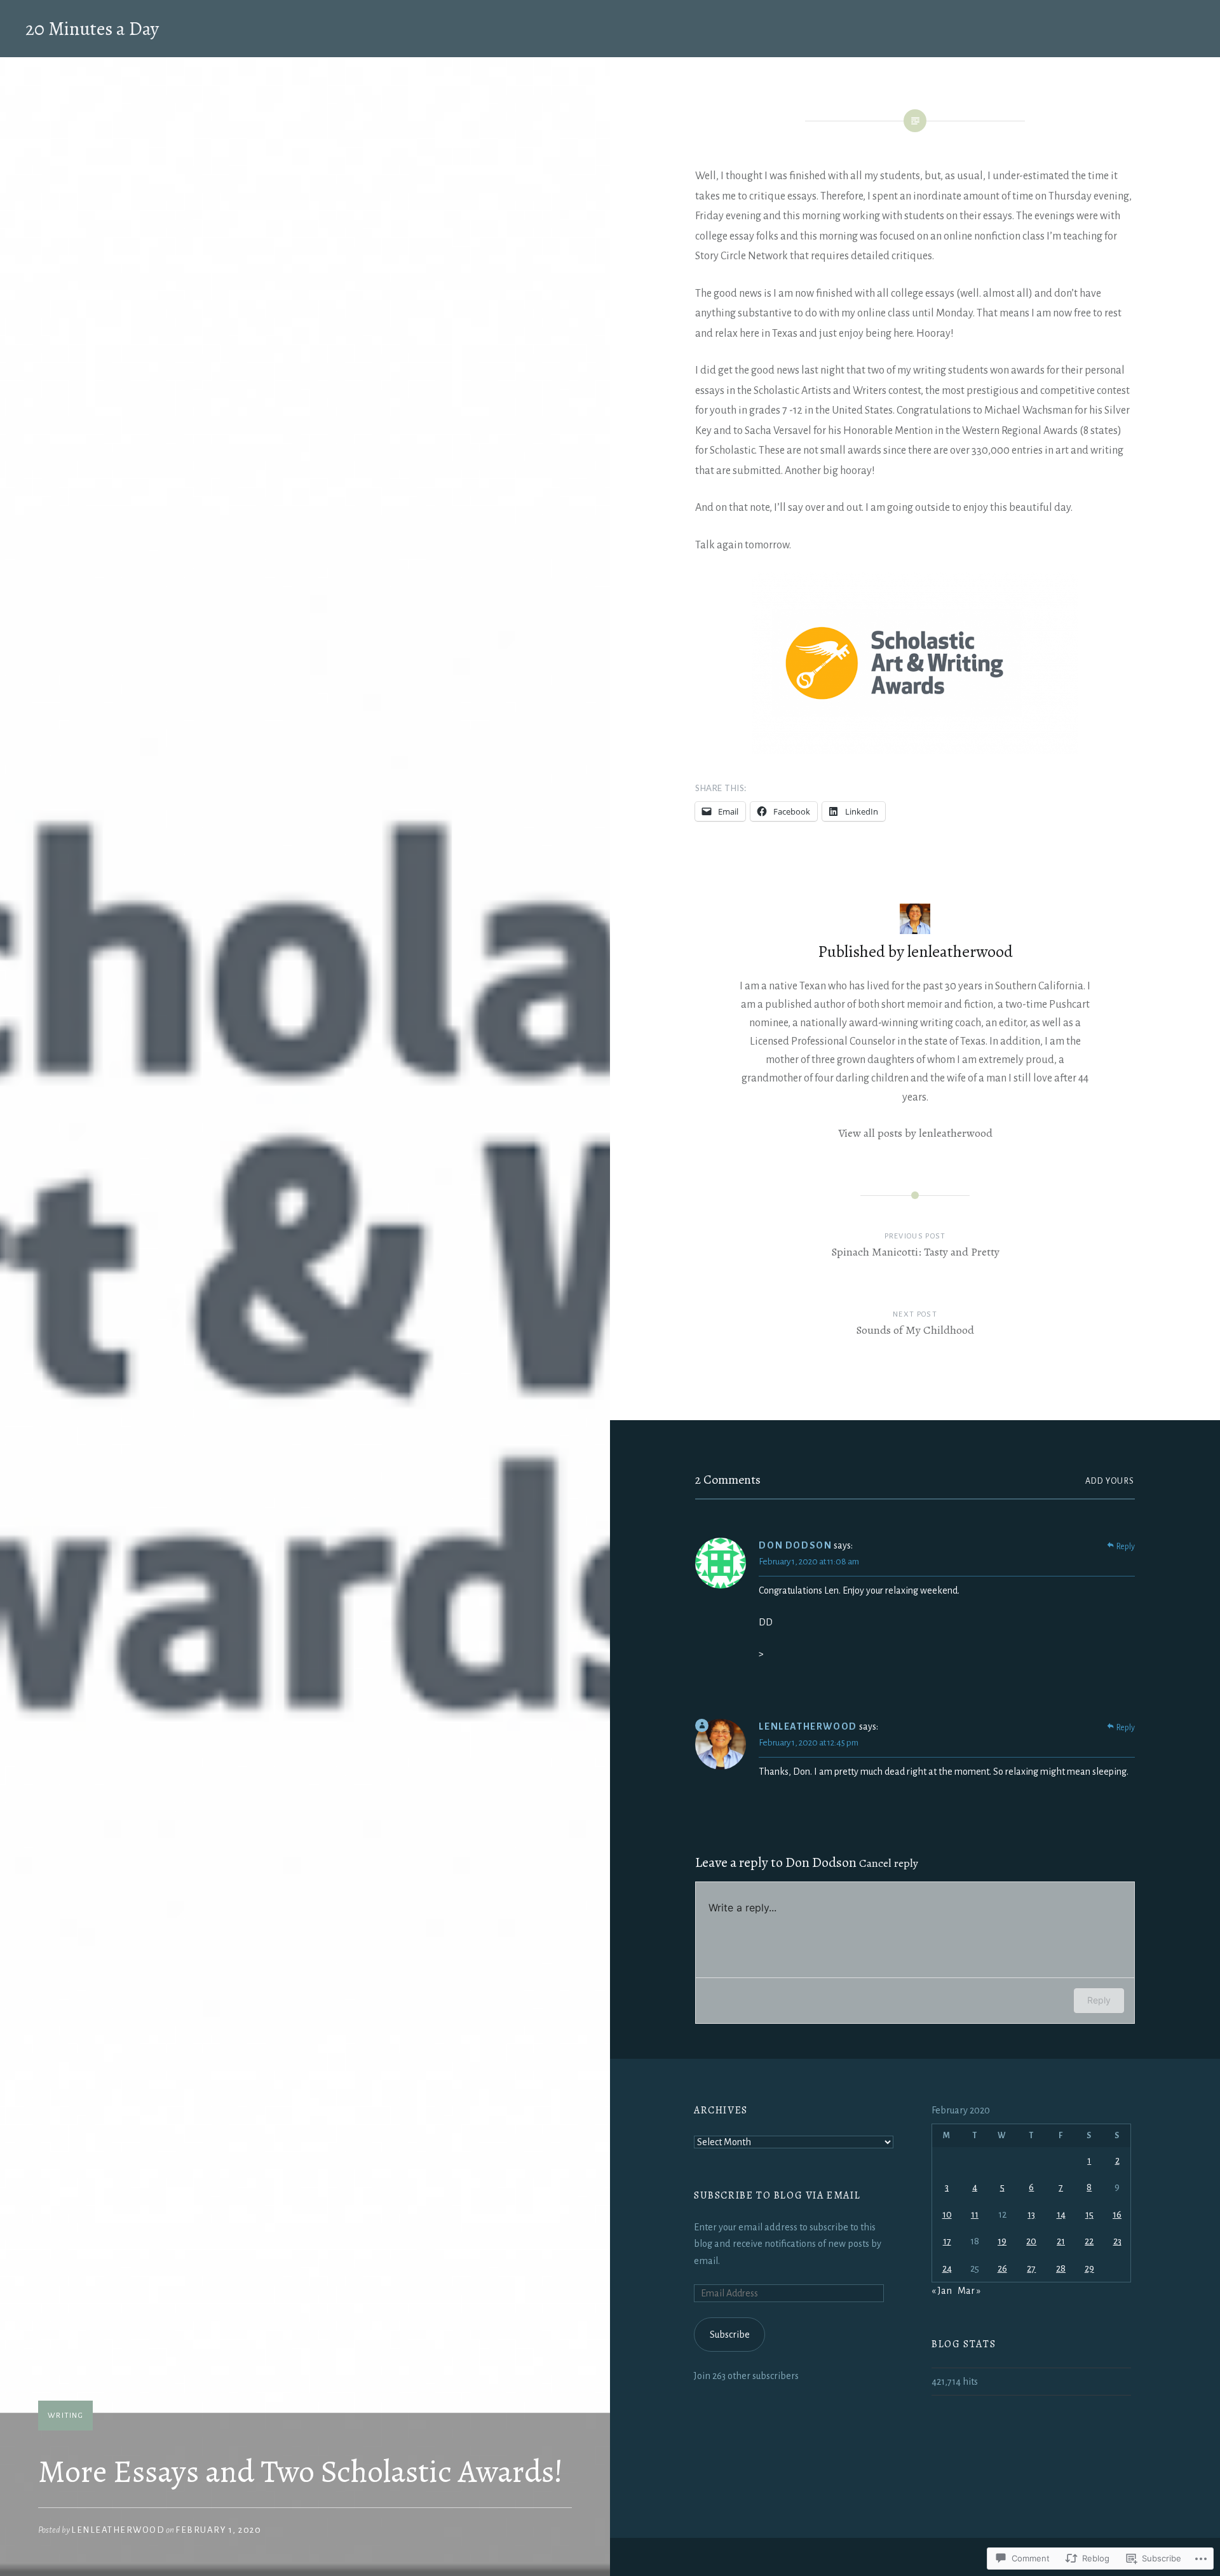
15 (1089, 2214)
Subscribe (730, 2335)
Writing (65, 2416)
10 (947, 2214)
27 (1031, 2268)
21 (1061, 2241)
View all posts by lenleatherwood (915, 1133)
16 (1117, 2214)
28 (1061, 2268)
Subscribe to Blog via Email (777, 2195)
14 (1061, 2214)
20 (1031, 2241)
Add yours (1110, 1481)
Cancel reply (889, 1863)
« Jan (942, 2291)
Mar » (969, 2291)
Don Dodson (821, 1862)
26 (1002, 2268)
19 (1002, 2241)
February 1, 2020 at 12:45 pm (809, 1743)
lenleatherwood (118, 2530)
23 (1117, 2241)
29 (1089, 2268)
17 (947, 2241)
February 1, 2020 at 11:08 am (809, 1562)
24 (947, 2268)
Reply (1126, 1547)
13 (1031, 2214)
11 (975, 2214)
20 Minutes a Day (92, 29)
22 (1089, 2241)
